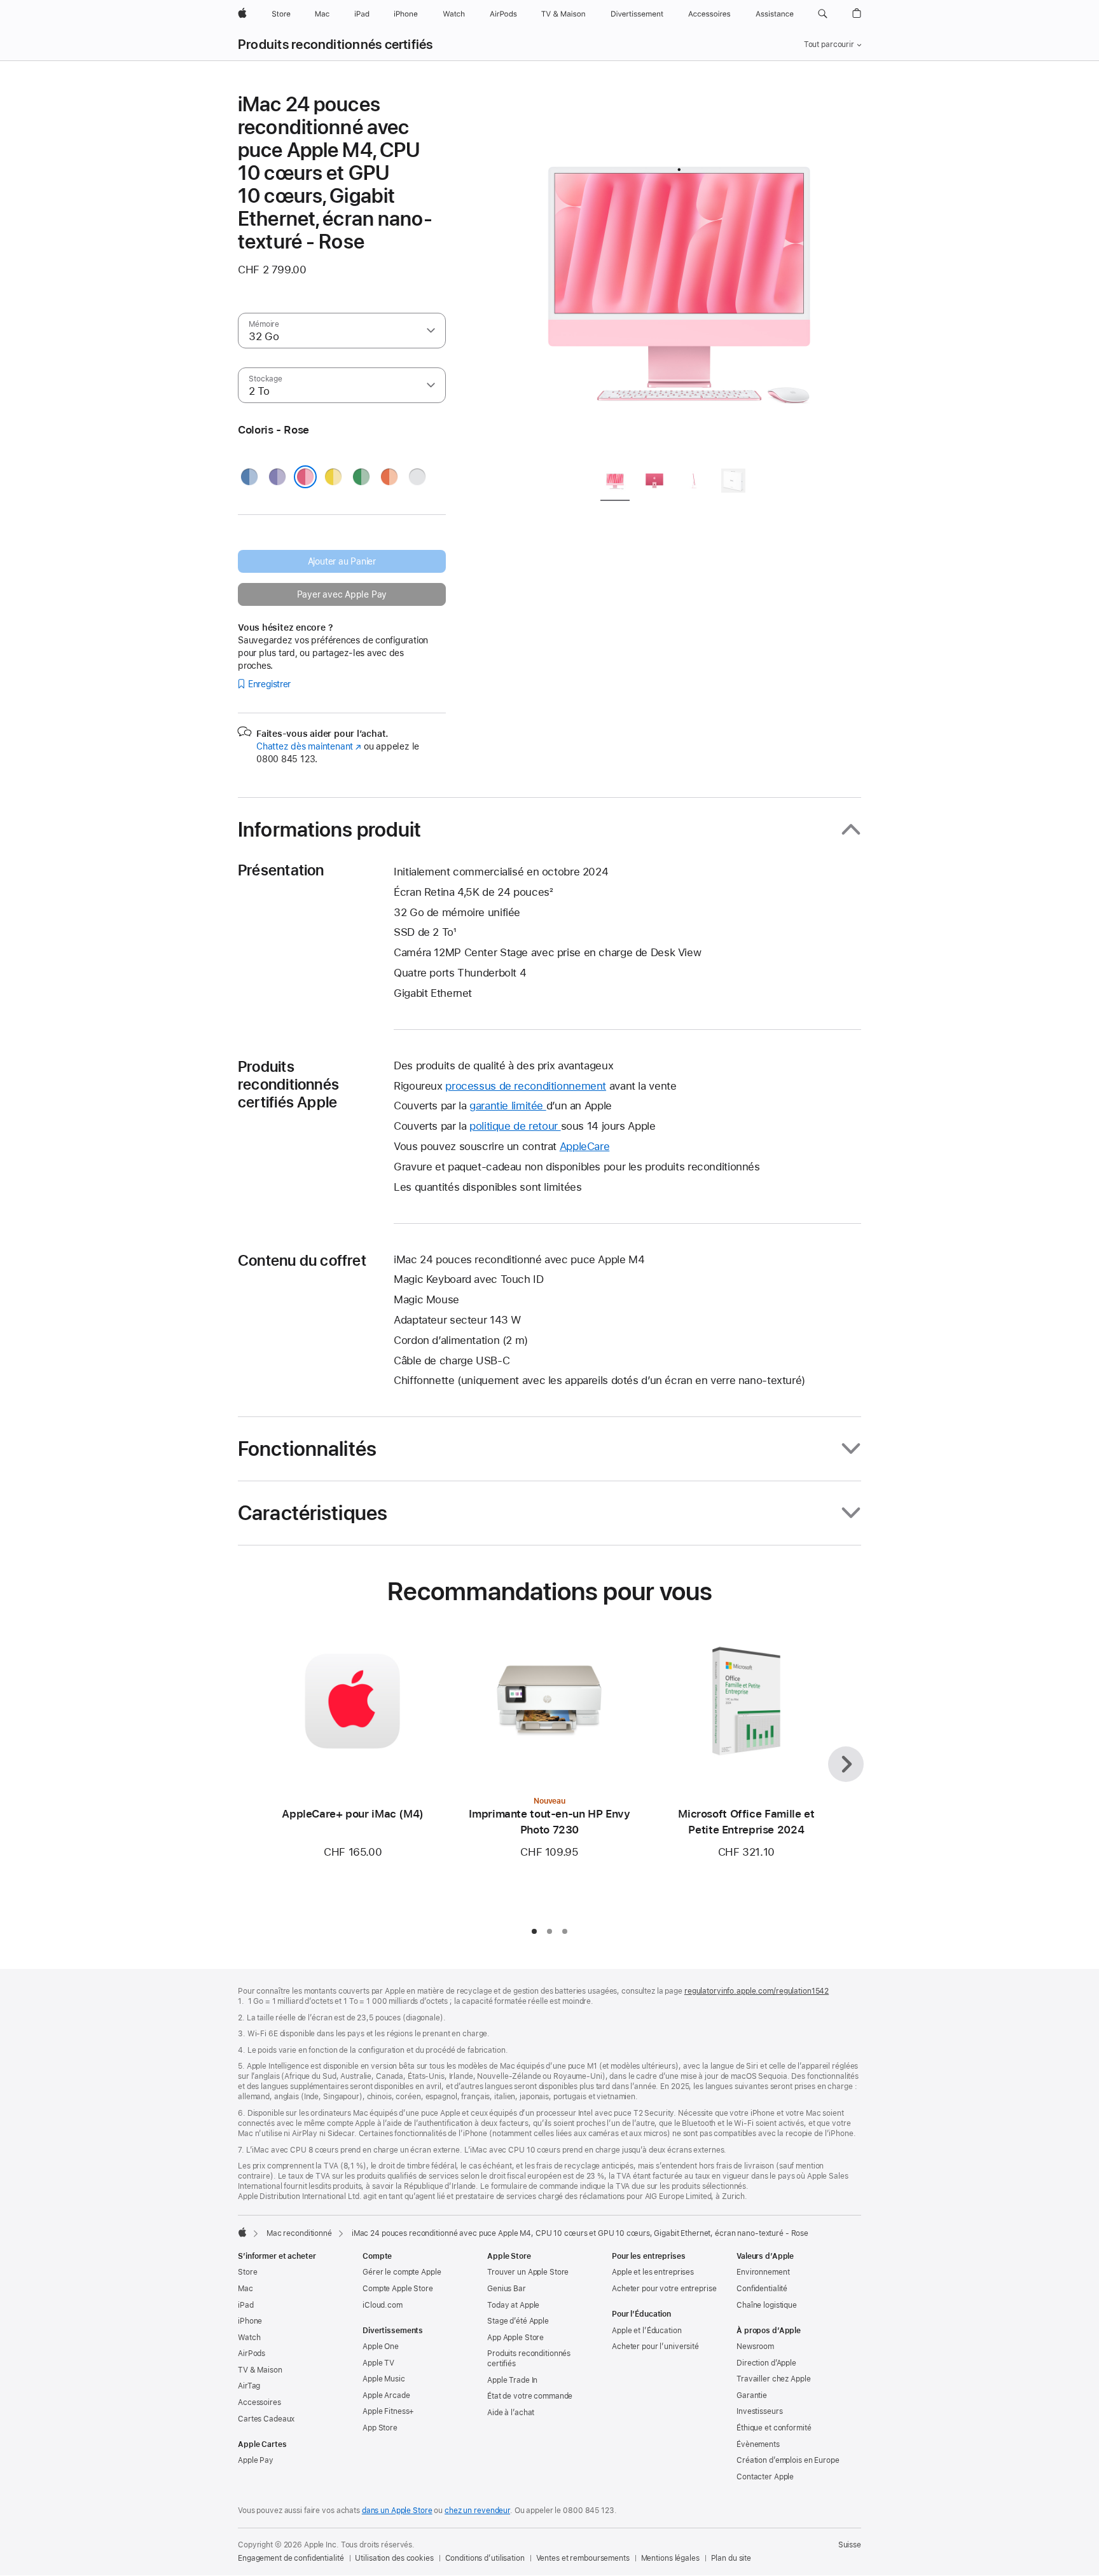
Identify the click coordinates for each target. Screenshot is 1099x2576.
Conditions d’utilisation (485, 2558)
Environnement (763, 2272)
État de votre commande (530, 2396)
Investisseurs (759, 2411)
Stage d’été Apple (518, 2321)
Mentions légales (670, 2558)
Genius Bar (507, 2289)
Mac (245, 2289)
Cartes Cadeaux (266, 2419)
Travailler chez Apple (773, 2379)
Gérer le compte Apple (402, 2272)
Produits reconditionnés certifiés (335, 45)
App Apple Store (515, 2338)
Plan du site (731, 2558)
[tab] (615, 483)
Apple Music (384, 2379)
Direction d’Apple (766, 2363)
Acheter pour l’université (655, 2346)
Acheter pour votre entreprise (664, 2289)
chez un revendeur (477, 2511)
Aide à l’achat (511, 2413)
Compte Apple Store (398, 2289)
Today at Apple (513, 2305)
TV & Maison (260, 2370)
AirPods (252, 2353)
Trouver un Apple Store (528, 2272)
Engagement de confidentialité (291, 2558)
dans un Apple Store (397, 2511)
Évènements (758, 2444)
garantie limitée (508, 1106)
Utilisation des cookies (394, 2558)
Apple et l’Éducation (647, 2331)
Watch (249, 2338)
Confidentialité (762, 2289)
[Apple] (242, 2232)
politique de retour (515, 1126)
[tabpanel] (679, 275)
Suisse (850, 2545)
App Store (380, 2428)
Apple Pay (256, 2460)
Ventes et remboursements (583, 2558)
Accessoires (259, 2402)
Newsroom (755, 2346)
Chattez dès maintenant (309, 746)
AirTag (249, 2386)
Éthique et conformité (774, 2428)
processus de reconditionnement (526, 1086)
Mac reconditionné (299, 2233)
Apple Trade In (512, 2380)
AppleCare (585, 1146)
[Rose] (305, 477)
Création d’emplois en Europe (788, 2460)
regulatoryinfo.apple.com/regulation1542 (757, 1991)
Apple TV (378, 2363)
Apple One (381, 2346)
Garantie (752, 2395)
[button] (823, 14)
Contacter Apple (765, 2477)
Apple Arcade (386, 2395)
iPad (246, 2305)
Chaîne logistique (767, 2305)
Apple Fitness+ (388, 2411)
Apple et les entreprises (653, 2272)
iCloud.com (383, 2305)
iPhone (250, 2321)
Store (247, 2272)
